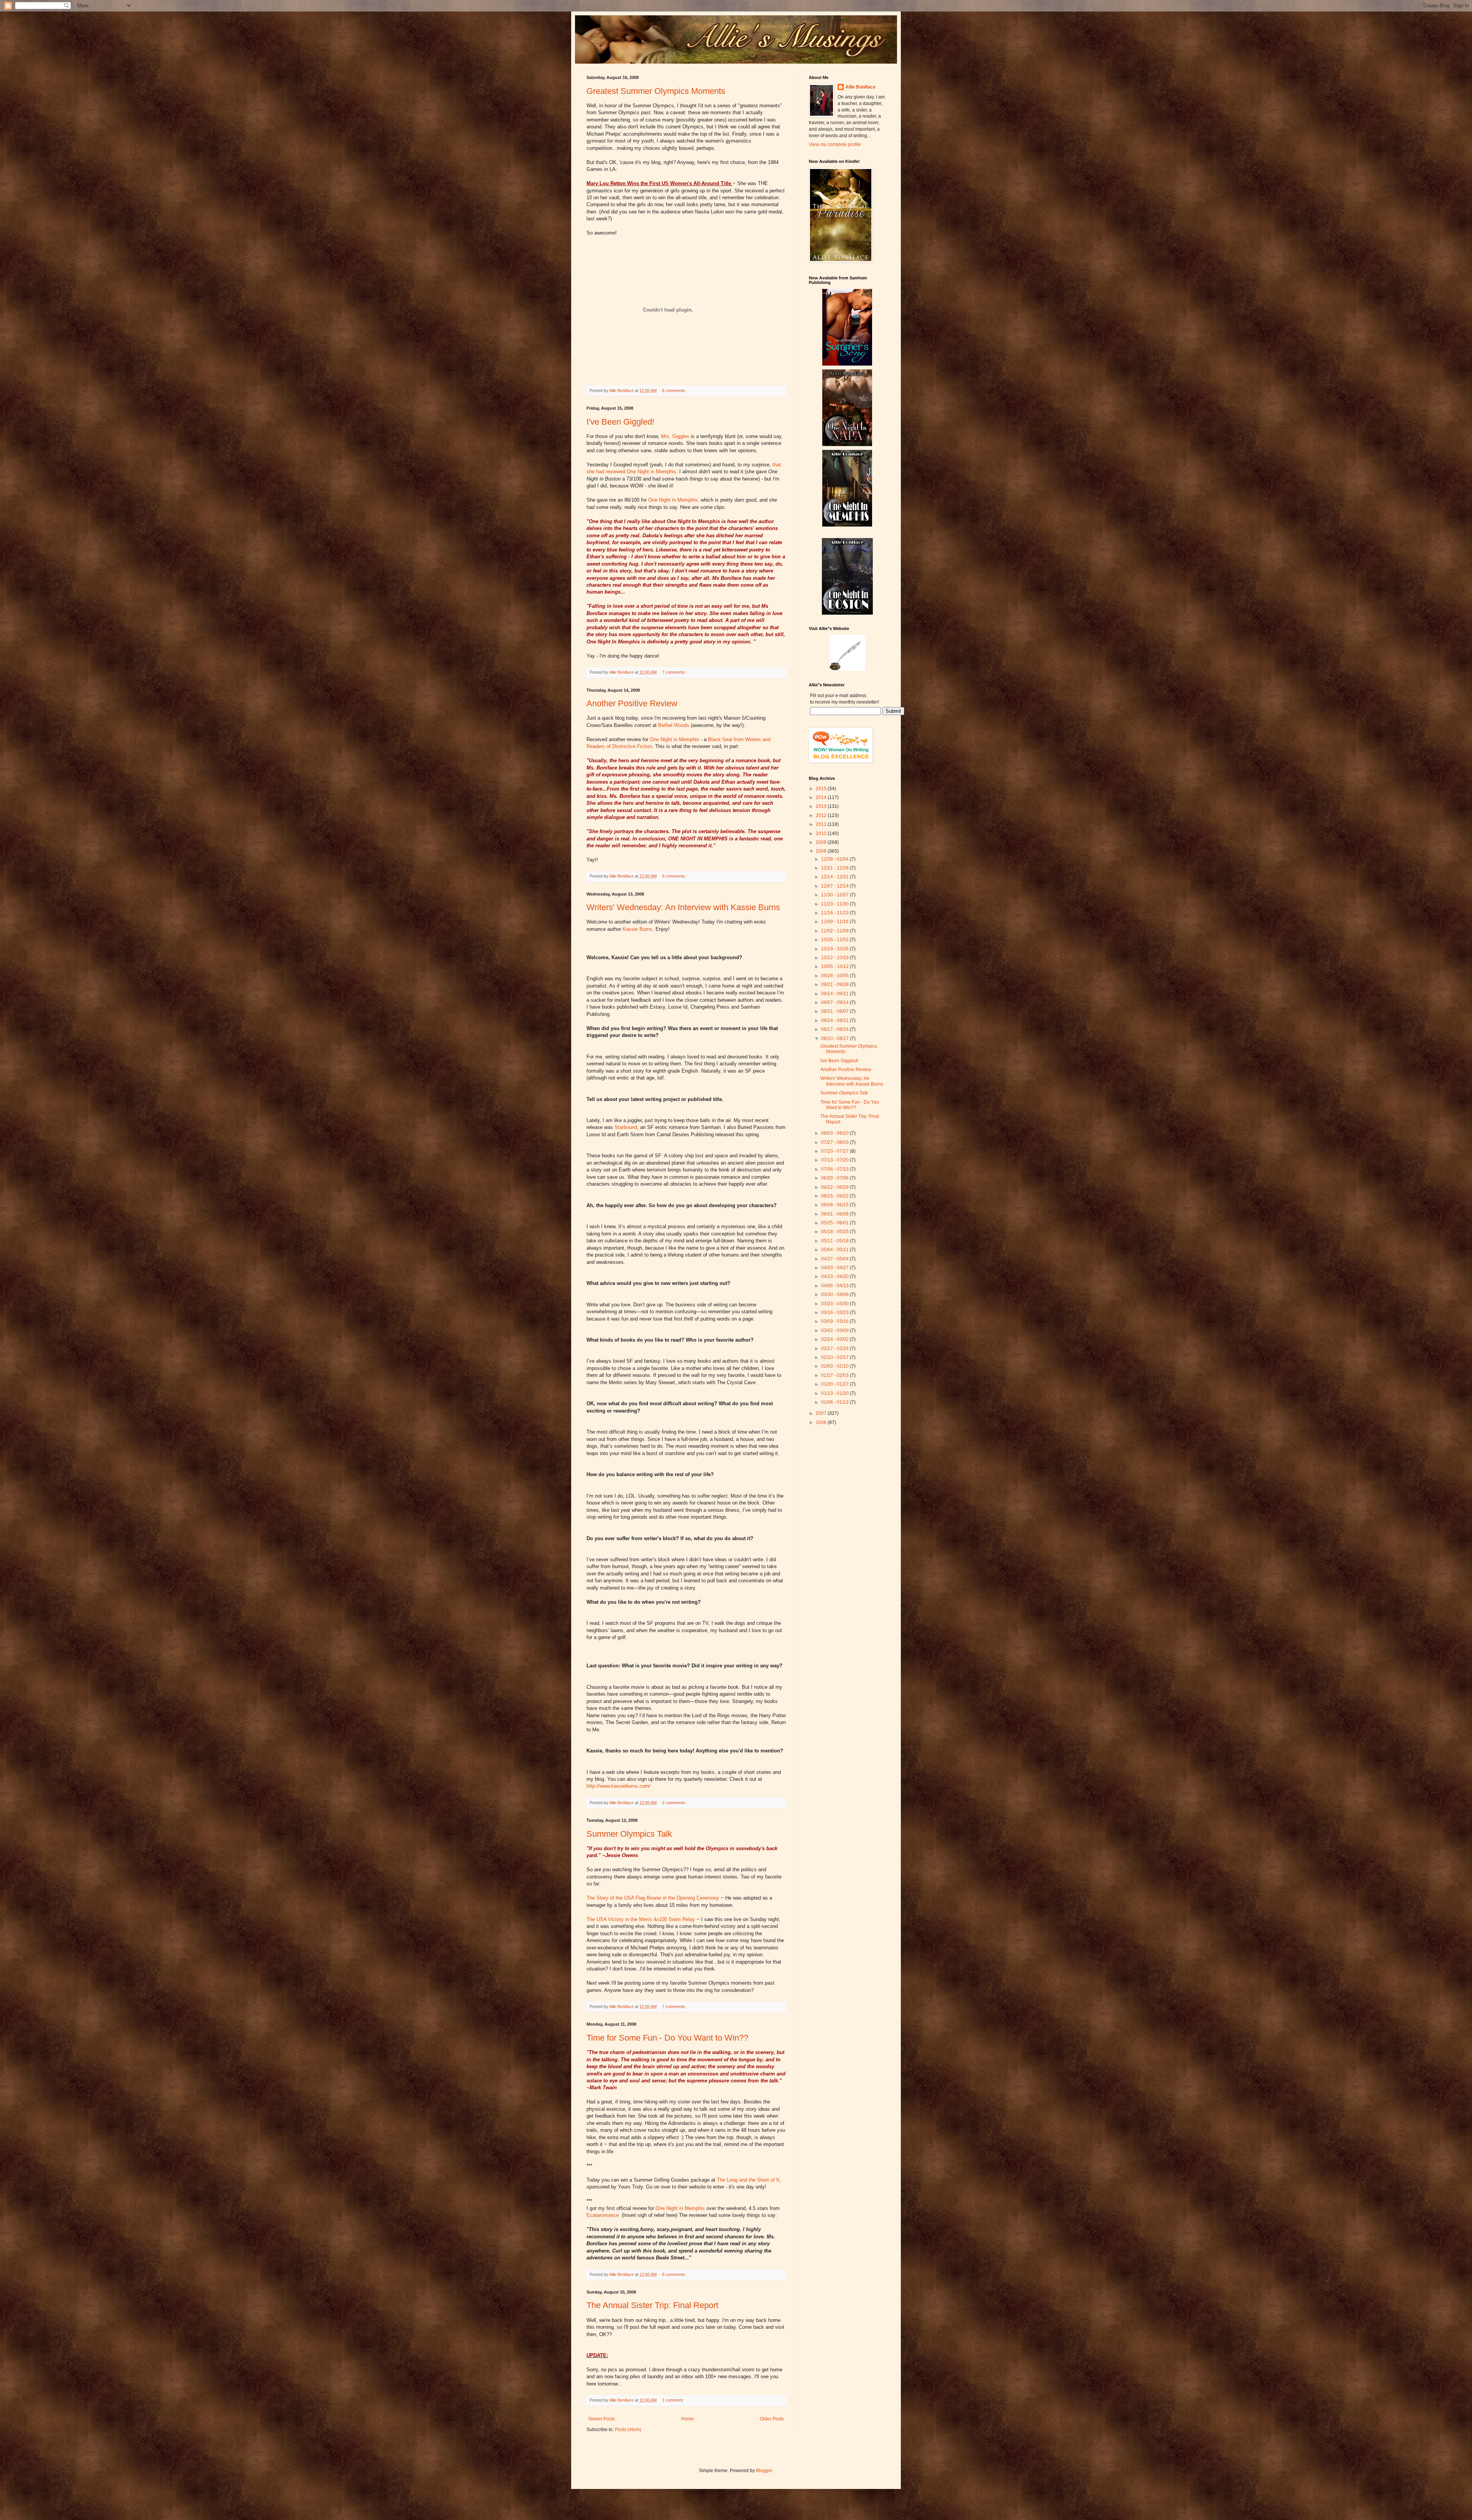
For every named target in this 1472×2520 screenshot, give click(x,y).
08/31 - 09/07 (835, 1011)
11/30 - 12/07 (835, 895)
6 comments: (675, 390)
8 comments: (675, 2274)
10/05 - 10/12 (835, 966)
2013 (822, 806)
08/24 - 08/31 (835, 1020)
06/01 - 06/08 (835, 1214)
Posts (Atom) (628, 2430)
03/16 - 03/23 (835, 1312)
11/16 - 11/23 (835, 913)
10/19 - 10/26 (835, 949)
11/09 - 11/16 (835, 922)
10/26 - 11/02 (835, 940)
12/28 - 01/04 (835, 859)
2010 (822, 833)
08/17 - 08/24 (835, 1029)
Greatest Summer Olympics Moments (656, 91)
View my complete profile (835, 144)
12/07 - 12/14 (835, 886)
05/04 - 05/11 (835, 1250)
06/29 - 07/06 (835, 1178)
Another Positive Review (632, 703)
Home (688, 2419)
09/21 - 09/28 (835, 984)
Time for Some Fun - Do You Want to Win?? (667, 2038)
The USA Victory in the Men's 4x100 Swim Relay (642, 1919)
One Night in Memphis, (674, 500)
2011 (822, 824)
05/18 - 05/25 (835, 1232)
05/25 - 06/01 (835, 1223)
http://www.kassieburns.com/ (619, 1786)
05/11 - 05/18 (835, 1241)
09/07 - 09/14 (835, 1002)
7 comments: (675, 672)
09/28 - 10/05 (835, 976)
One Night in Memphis (675, 739)
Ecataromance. (603, 2215)
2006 (822, 1422)
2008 (822, 851)
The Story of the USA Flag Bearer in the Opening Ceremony (654, 1898)
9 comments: (675, 876)
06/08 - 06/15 (835, 1205)
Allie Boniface (860, 87)
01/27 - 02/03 (835, 1375)
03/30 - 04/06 (835, 1294)
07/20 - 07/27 (835, 1151)
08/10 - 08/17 (835, 1039)
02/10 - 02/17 (835, 1357)
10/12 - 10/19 (835, 958)
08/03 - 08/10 (835, 1133)
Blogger (764, 2471)
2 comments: (675, 1803)
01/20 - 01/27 (835, 1384)
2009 (822, 842)
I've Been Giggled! (620, 422)
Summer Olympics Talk (629, 1834)
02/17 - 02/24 (835, 1349)
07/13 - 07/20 (835, 1160)
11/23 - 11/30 (835, 904)
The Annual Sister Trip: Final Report (652, 2305)
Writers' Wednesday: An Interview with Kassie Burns (683, 907)
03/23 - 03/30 (835, 1304)
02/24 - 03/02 (835, 1339)
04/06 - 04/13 (835, 1286)
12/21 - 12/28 (835, 868)
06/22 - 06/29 (835, 1187)
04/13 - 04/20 (835, 1276)
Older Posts (772, 2419)
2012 (822, 815)
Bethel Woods (674, 725)
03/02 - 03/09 (835, 1331)
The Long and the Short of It (748, 2180)
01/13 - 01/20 (835, 1393)
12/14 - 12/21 (835, 877)
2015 (822, 789)
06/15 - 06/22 (835, 1196)
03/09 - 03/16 (835, 1321)
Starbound (626, 1127)
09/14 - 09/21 (835, 994)
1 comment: (674, 2400)
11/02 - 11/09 (835, 931)
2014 (822, 797)
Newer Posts (602, 2419)
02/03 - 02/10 (835, 1366)
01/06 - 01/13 (835, 1402)
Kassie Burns (637, 929)
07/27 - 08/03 (835, 1142)
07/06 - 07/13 (835, 1169)
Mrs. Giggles (676, 436)
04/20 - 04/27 (835, 1268)
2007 (822, 1413)
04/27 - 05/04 (835, 1259)
